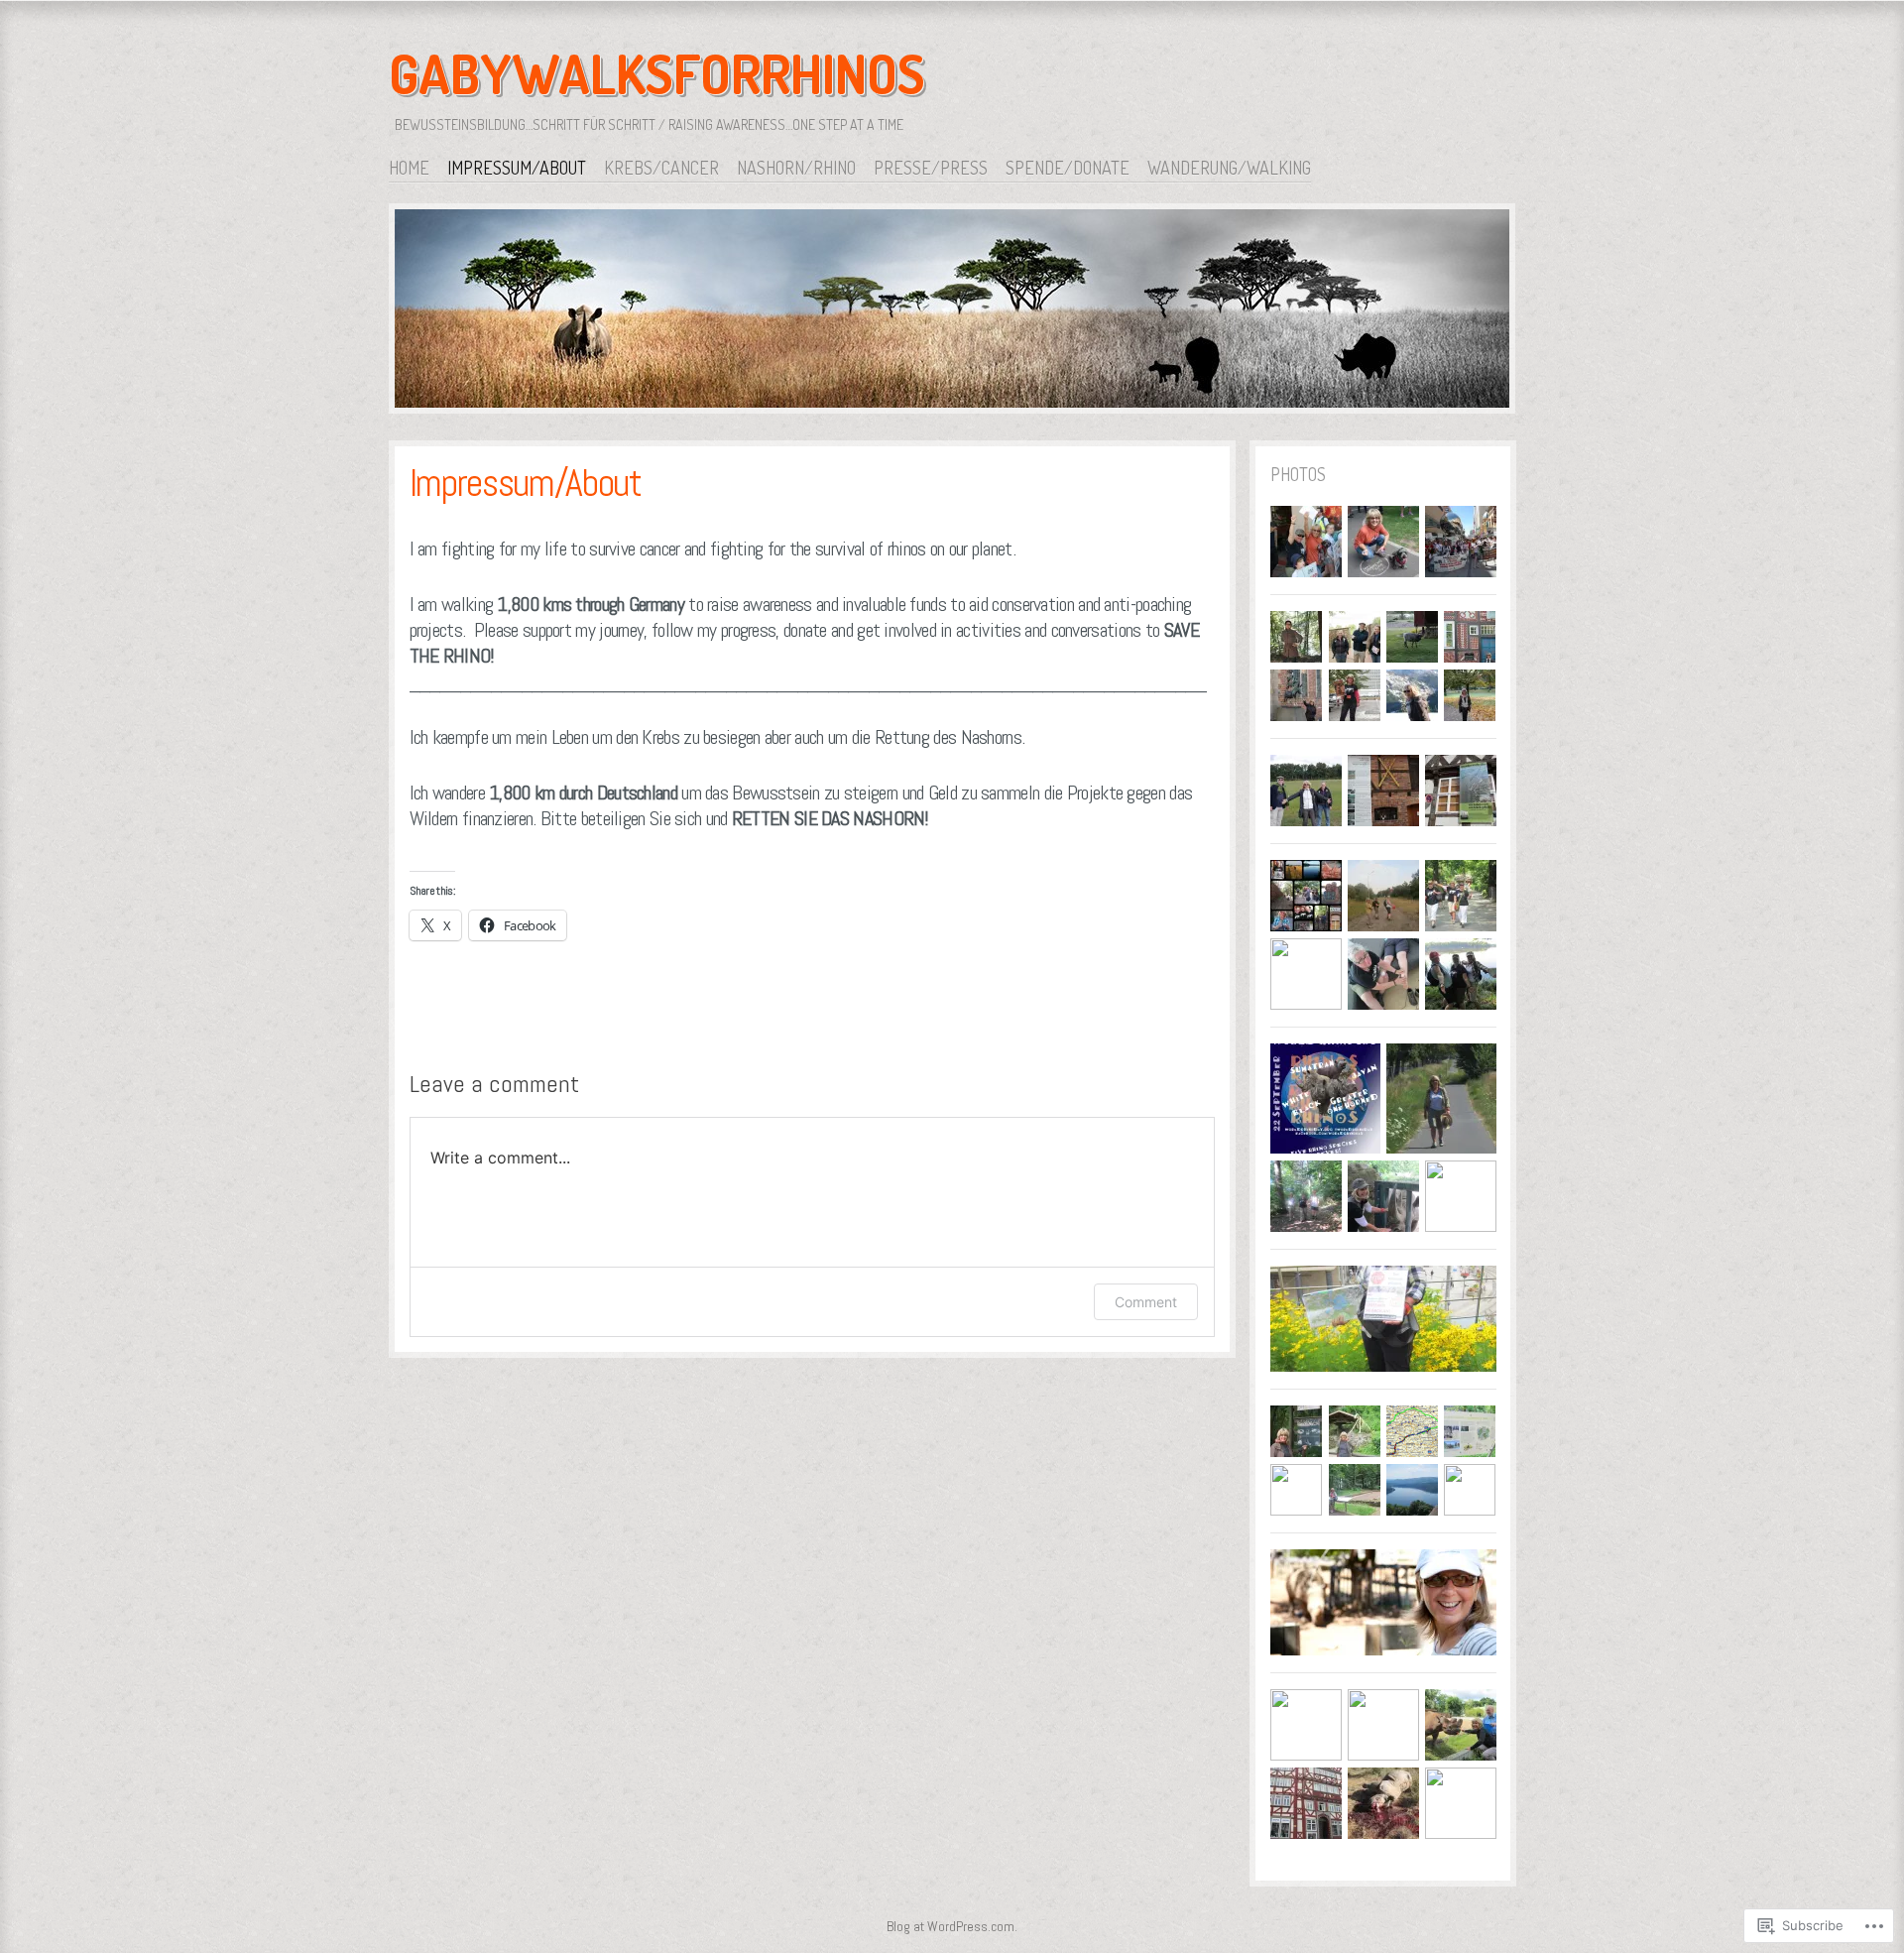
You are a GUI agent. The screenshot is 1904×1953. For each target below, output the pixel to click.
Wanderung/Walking (1229, 168)
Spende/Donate (1068, 168)
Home (409, 168)
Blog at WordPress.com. (952, 1926)
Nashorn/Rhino (796, 168)
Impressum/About (517, 168)
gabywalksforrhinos (657, 73)
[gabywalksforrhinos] (952, 312)
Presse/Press (931, 168)
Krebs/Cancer (661, 168)
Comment (1146, 1302)
